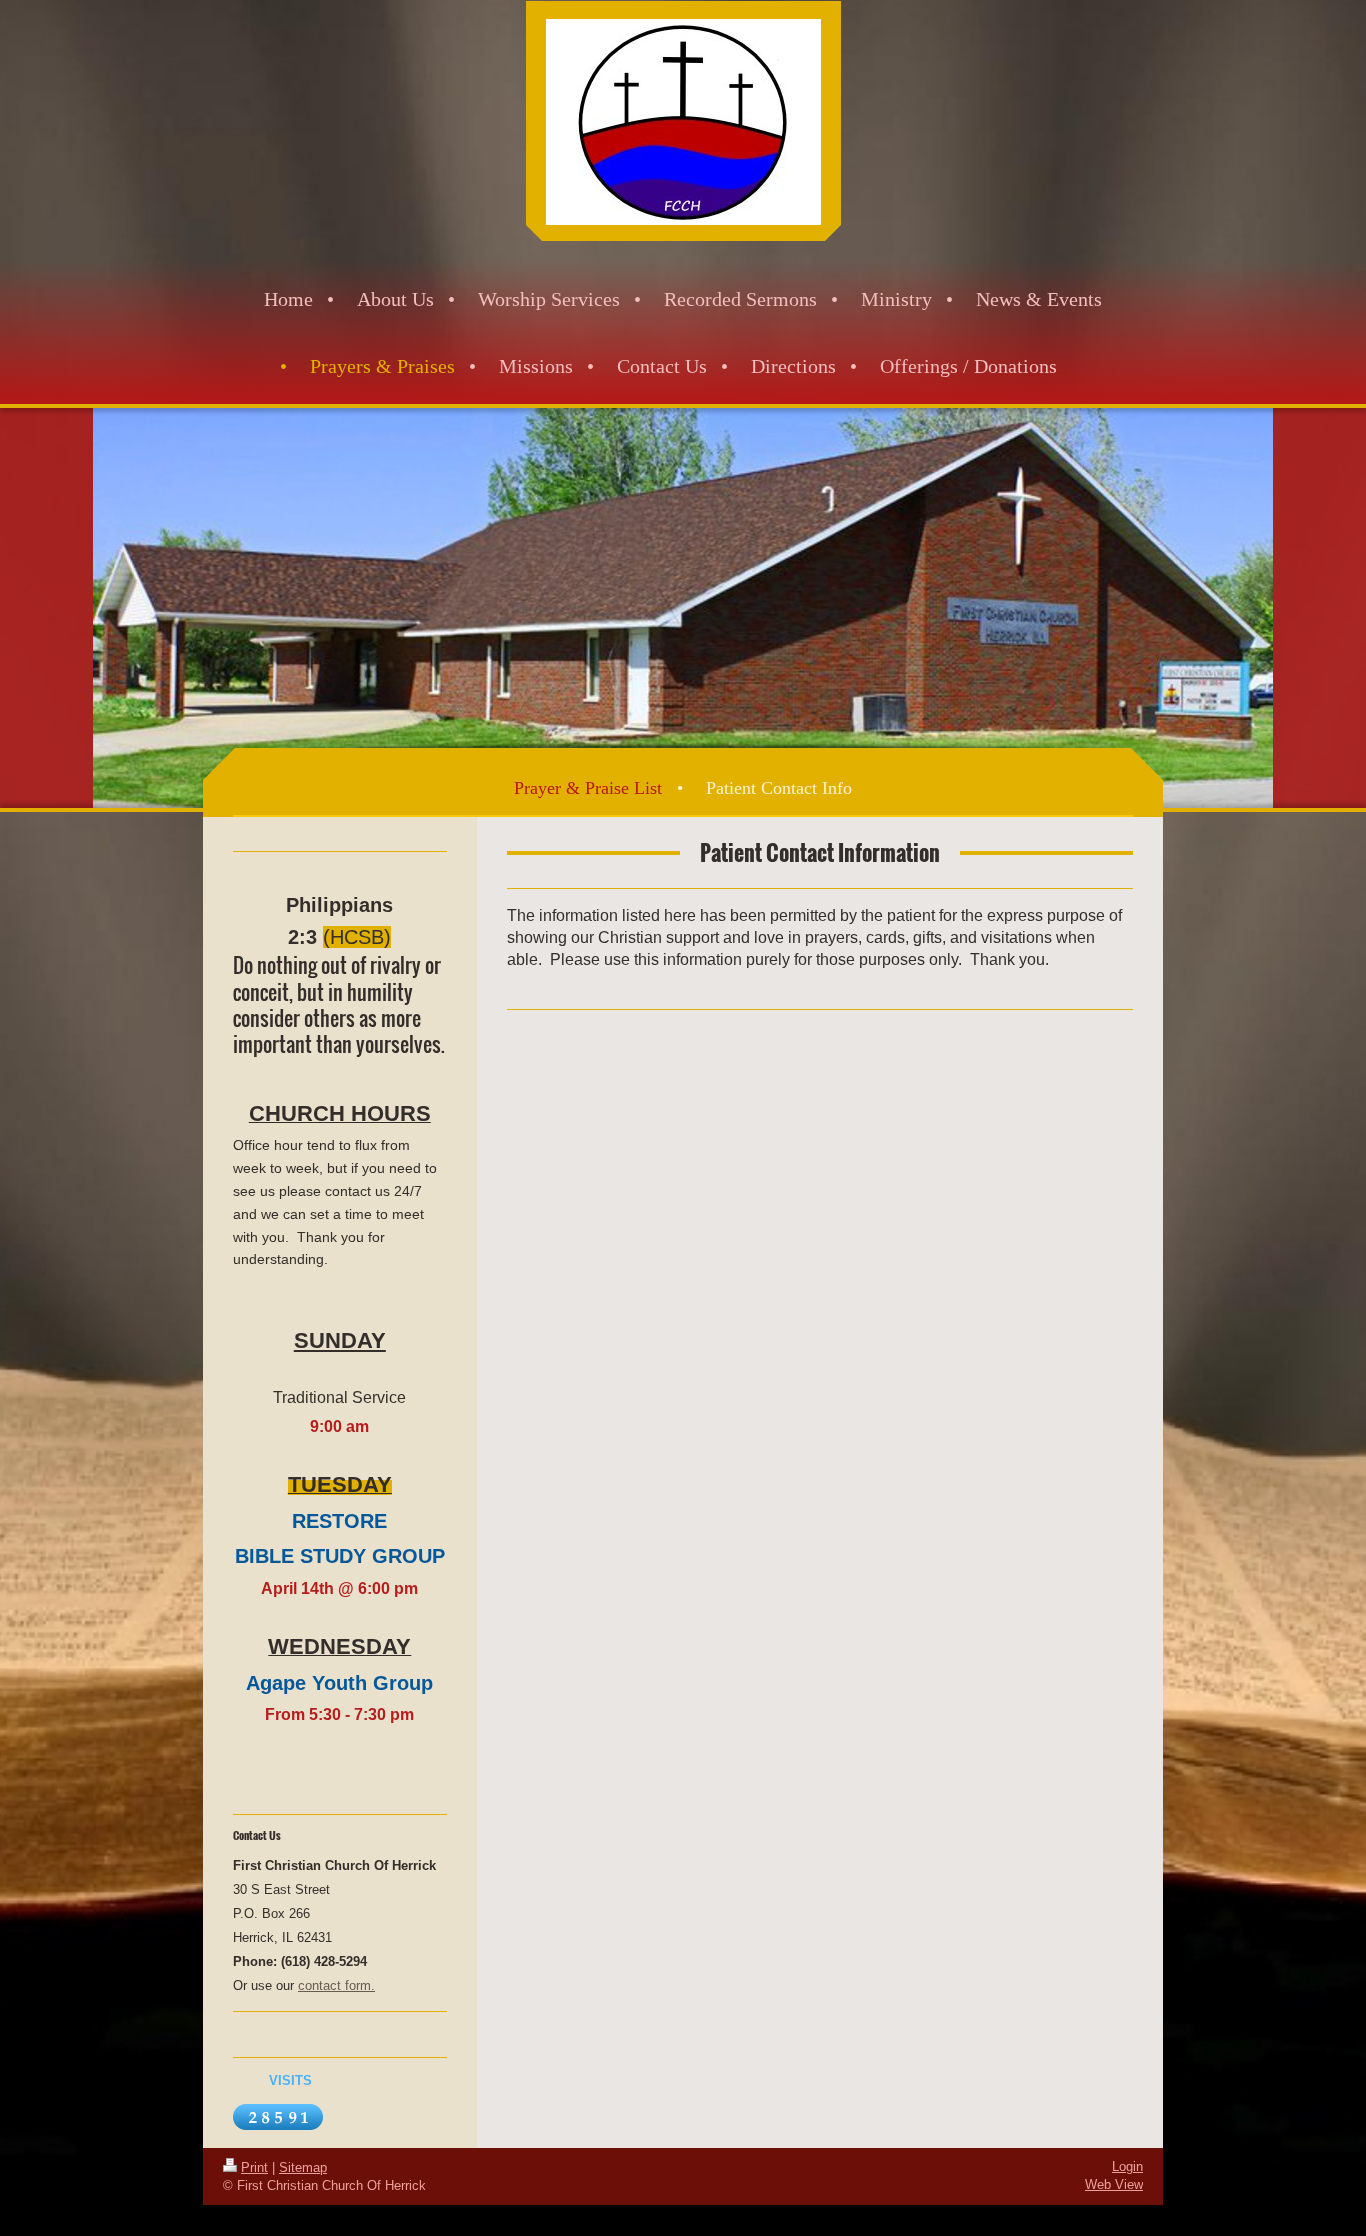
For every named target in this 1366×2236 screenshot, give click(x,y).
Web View (1114, 2184)
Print (254, 2167)
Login (1127, 2166)
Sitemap (303, 2167)
